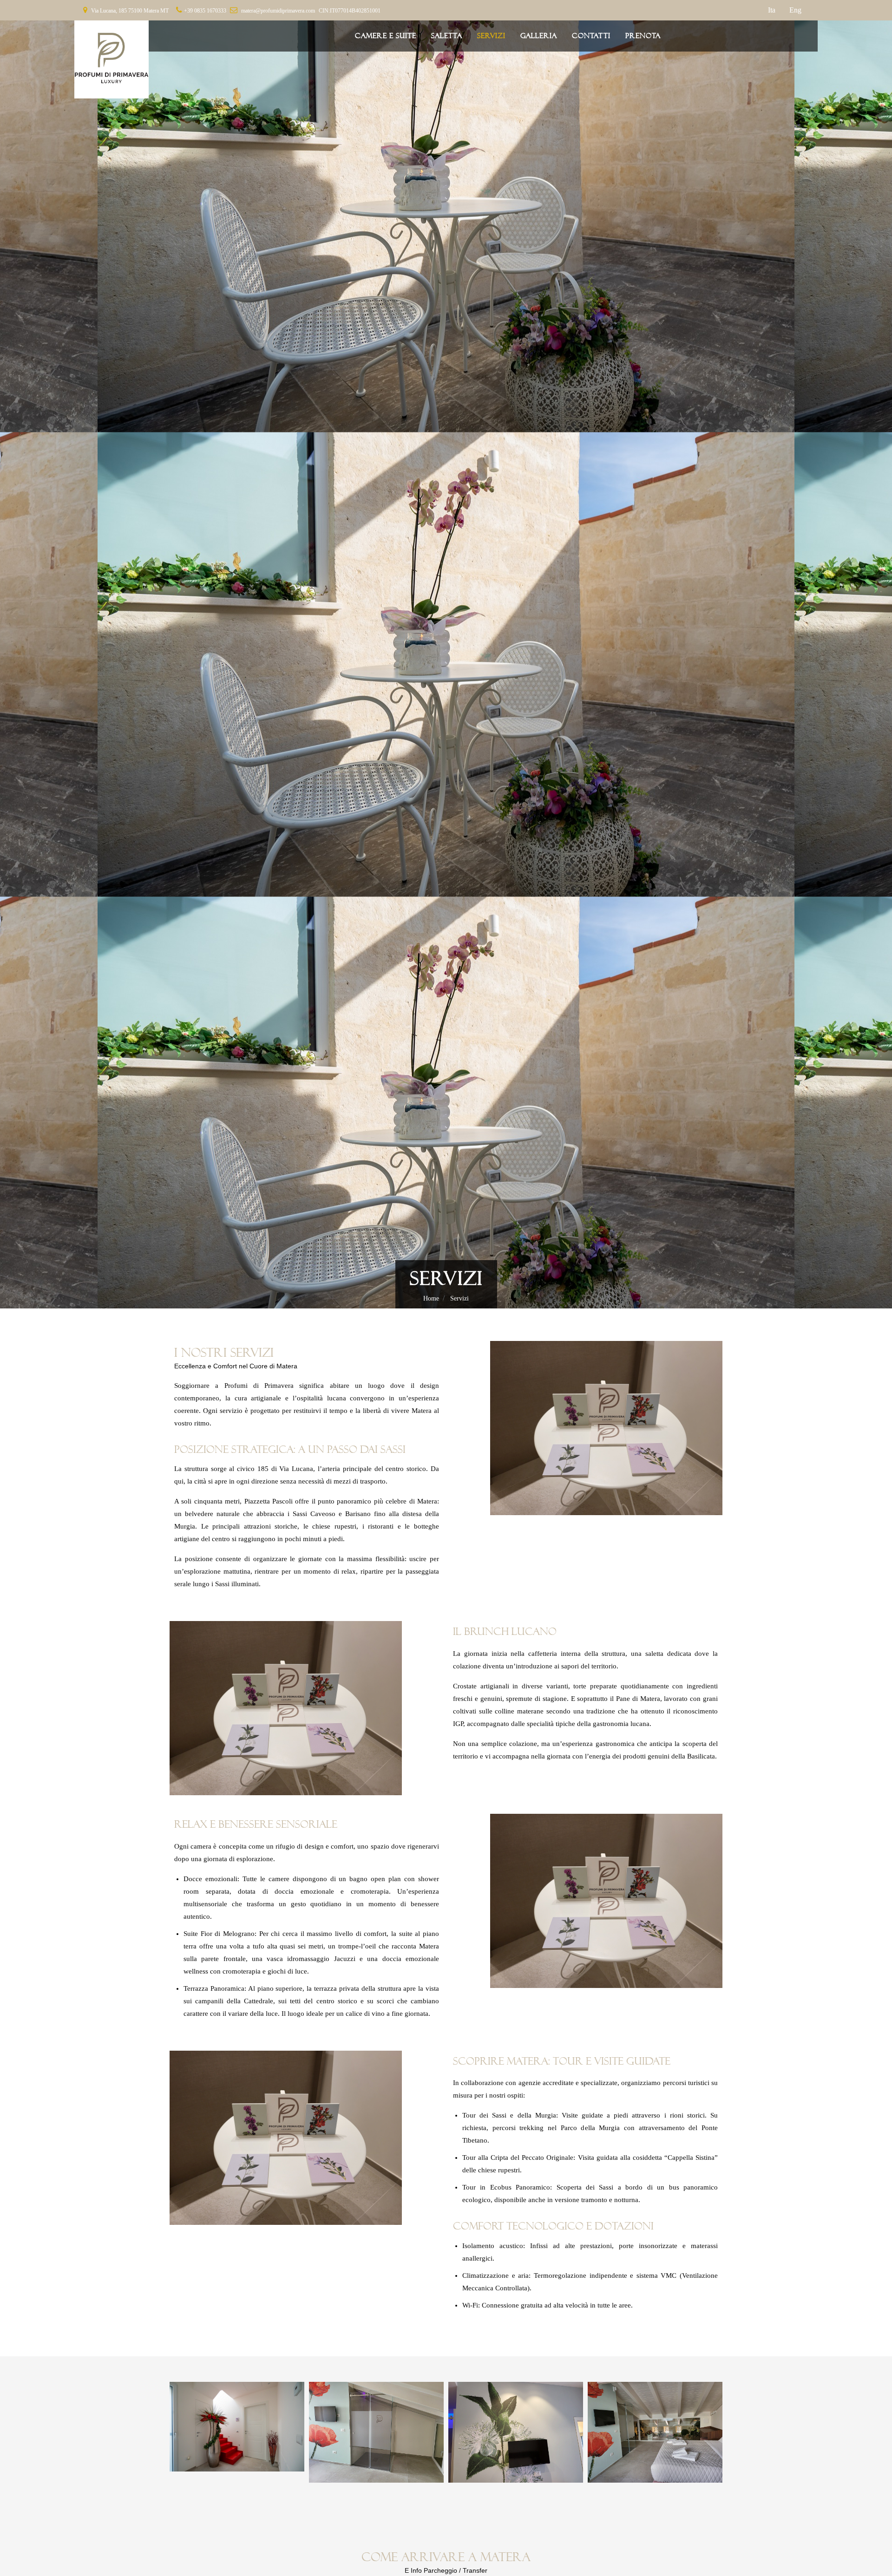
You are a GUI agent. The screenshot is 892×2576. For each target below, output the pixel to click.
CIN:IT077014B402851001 (350, 11)
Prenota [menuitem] (643, 36)
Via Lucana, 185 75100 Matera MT (130, 11)
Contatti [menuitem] (591, 36)
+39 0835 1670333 (205, 11)
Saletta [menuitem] (447, 36)
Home (431, 1298)
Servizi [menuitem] (491, 36)
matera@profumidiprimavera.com (278, 11)
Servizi (459, 1298)
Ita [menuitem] (772, 10)
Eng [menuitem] (795, 10)
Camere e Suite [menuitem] (386, 36)
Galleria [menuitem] (539, 36)
